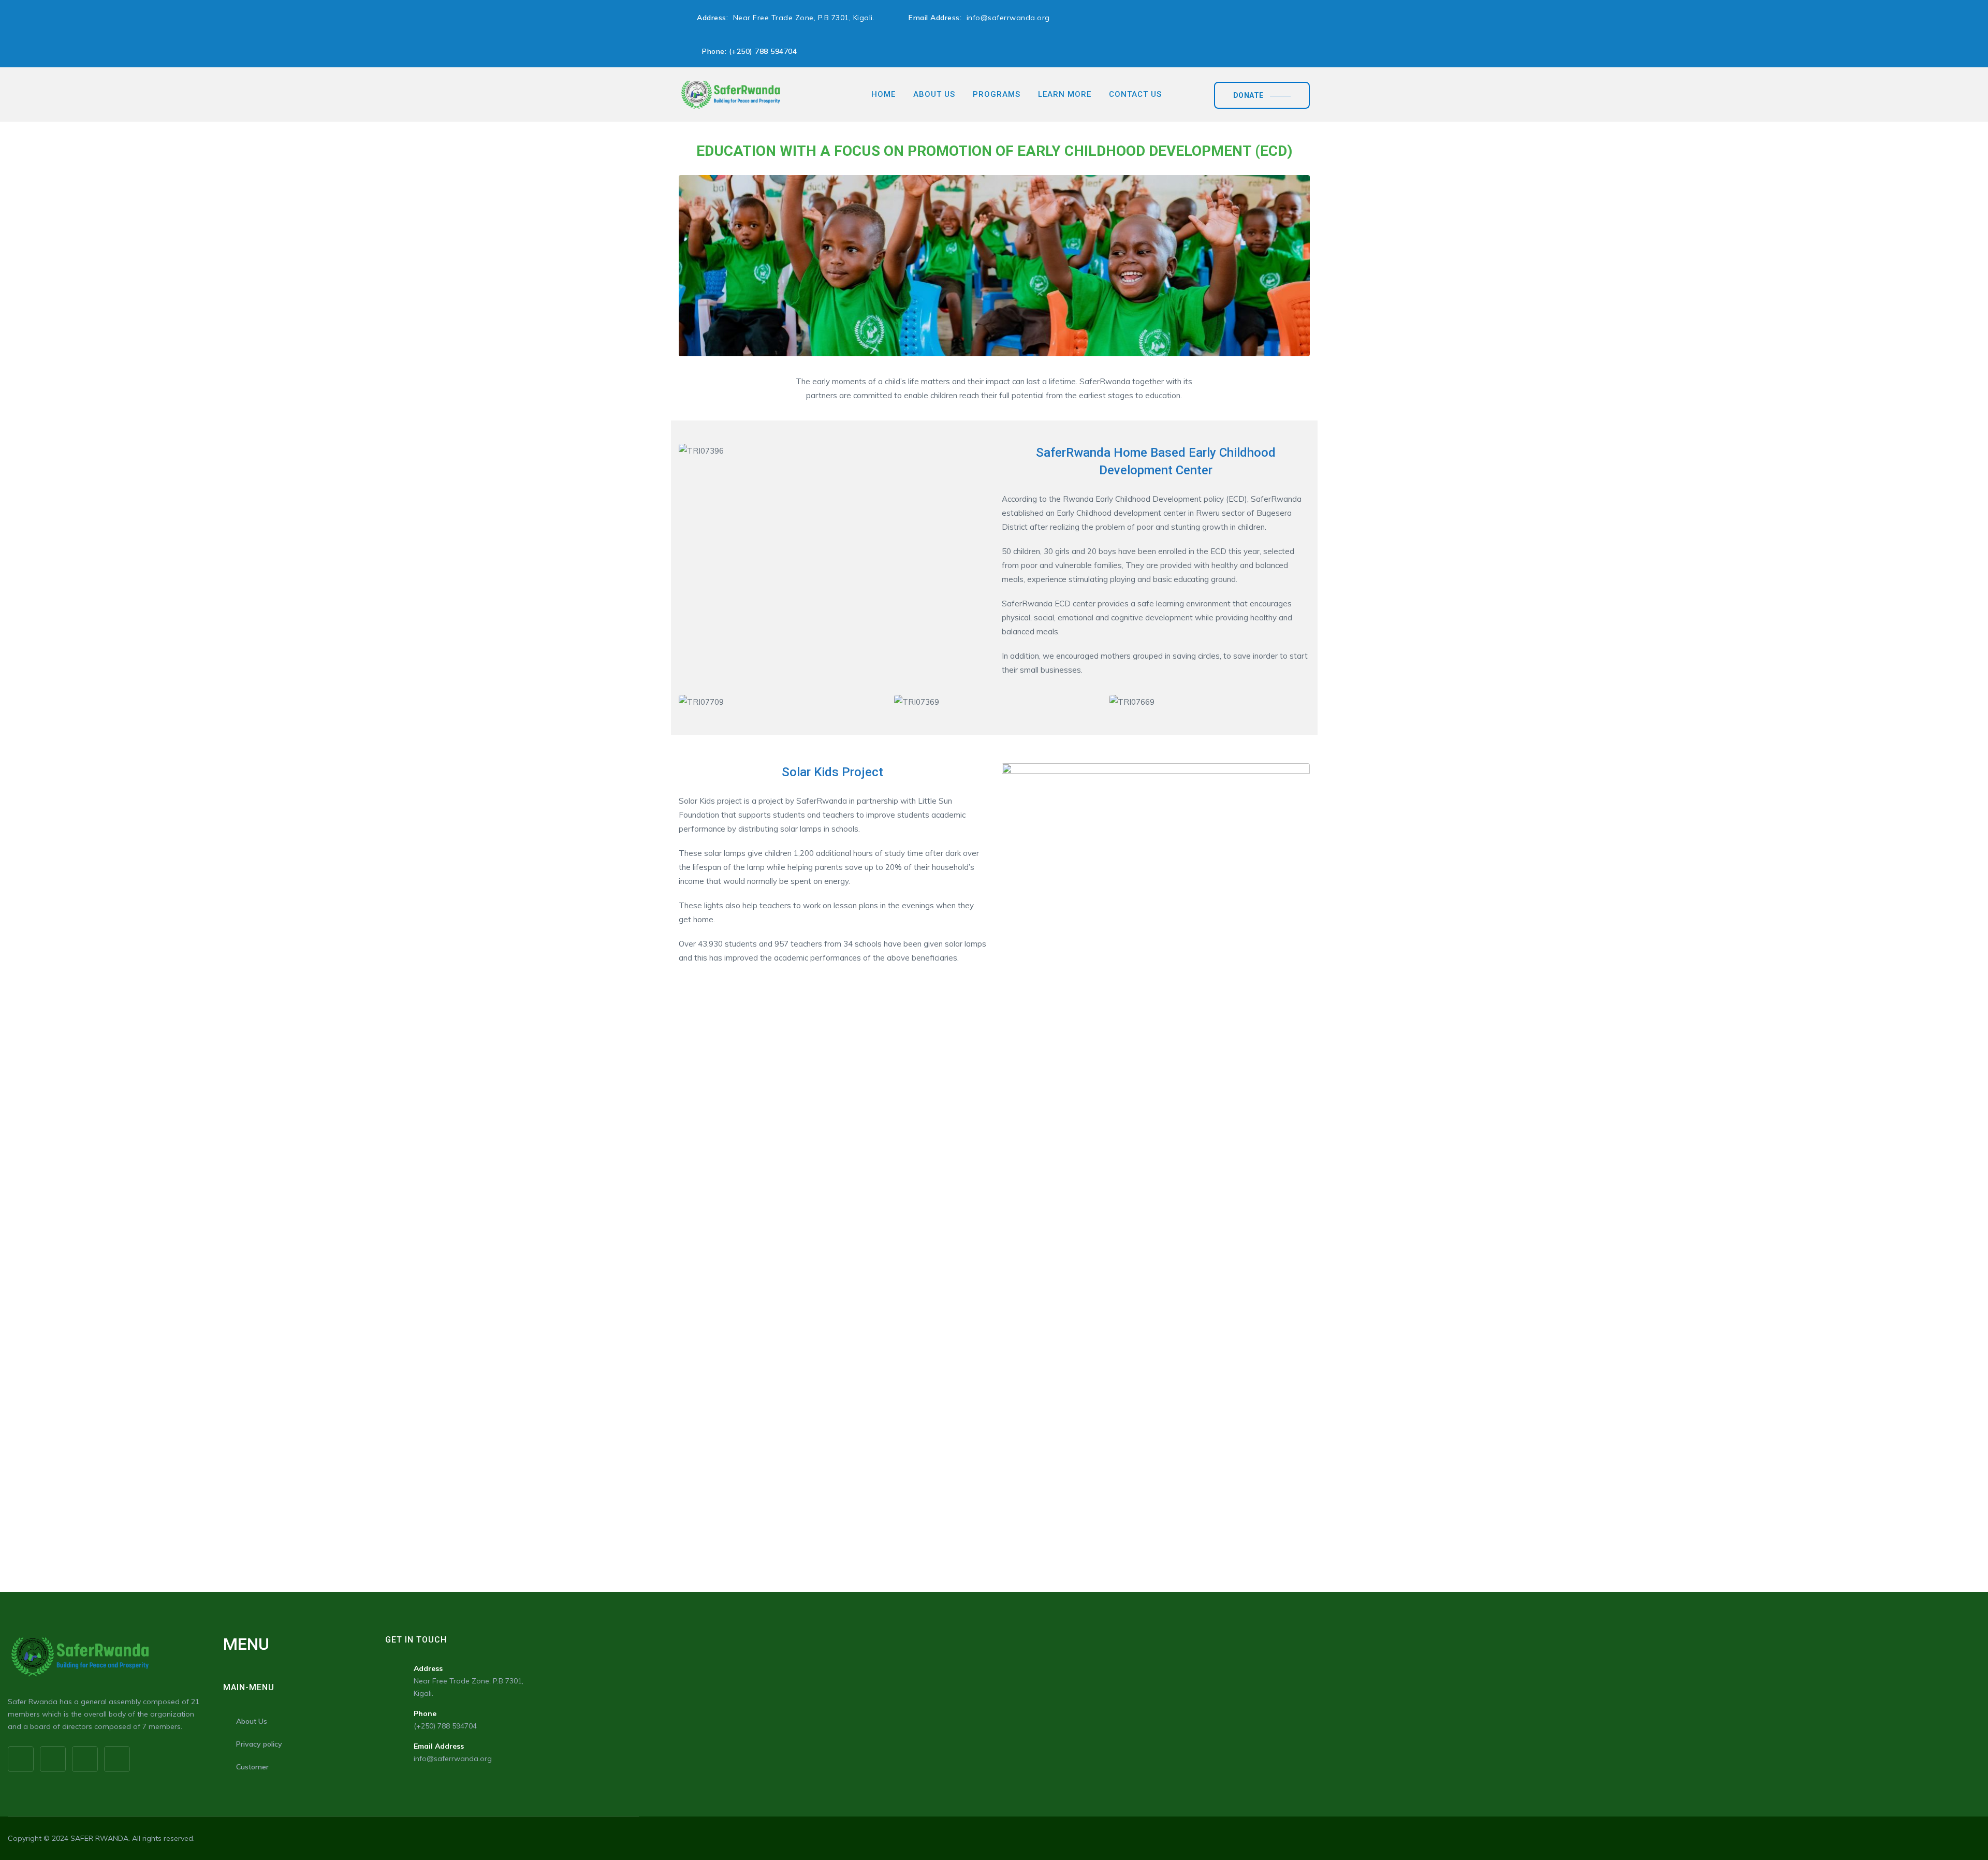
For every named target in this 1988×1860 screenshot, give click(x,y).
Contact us (1135, 94)
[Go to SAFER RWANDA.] (682, 128)
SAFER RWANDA (99, 1838)
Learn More (1065, 94)
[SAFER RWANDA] (730, 95)
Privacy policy (259, 1744)
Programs (997, 94)
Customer (252, 1767)
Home (883, 94)
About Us (934, 94)
